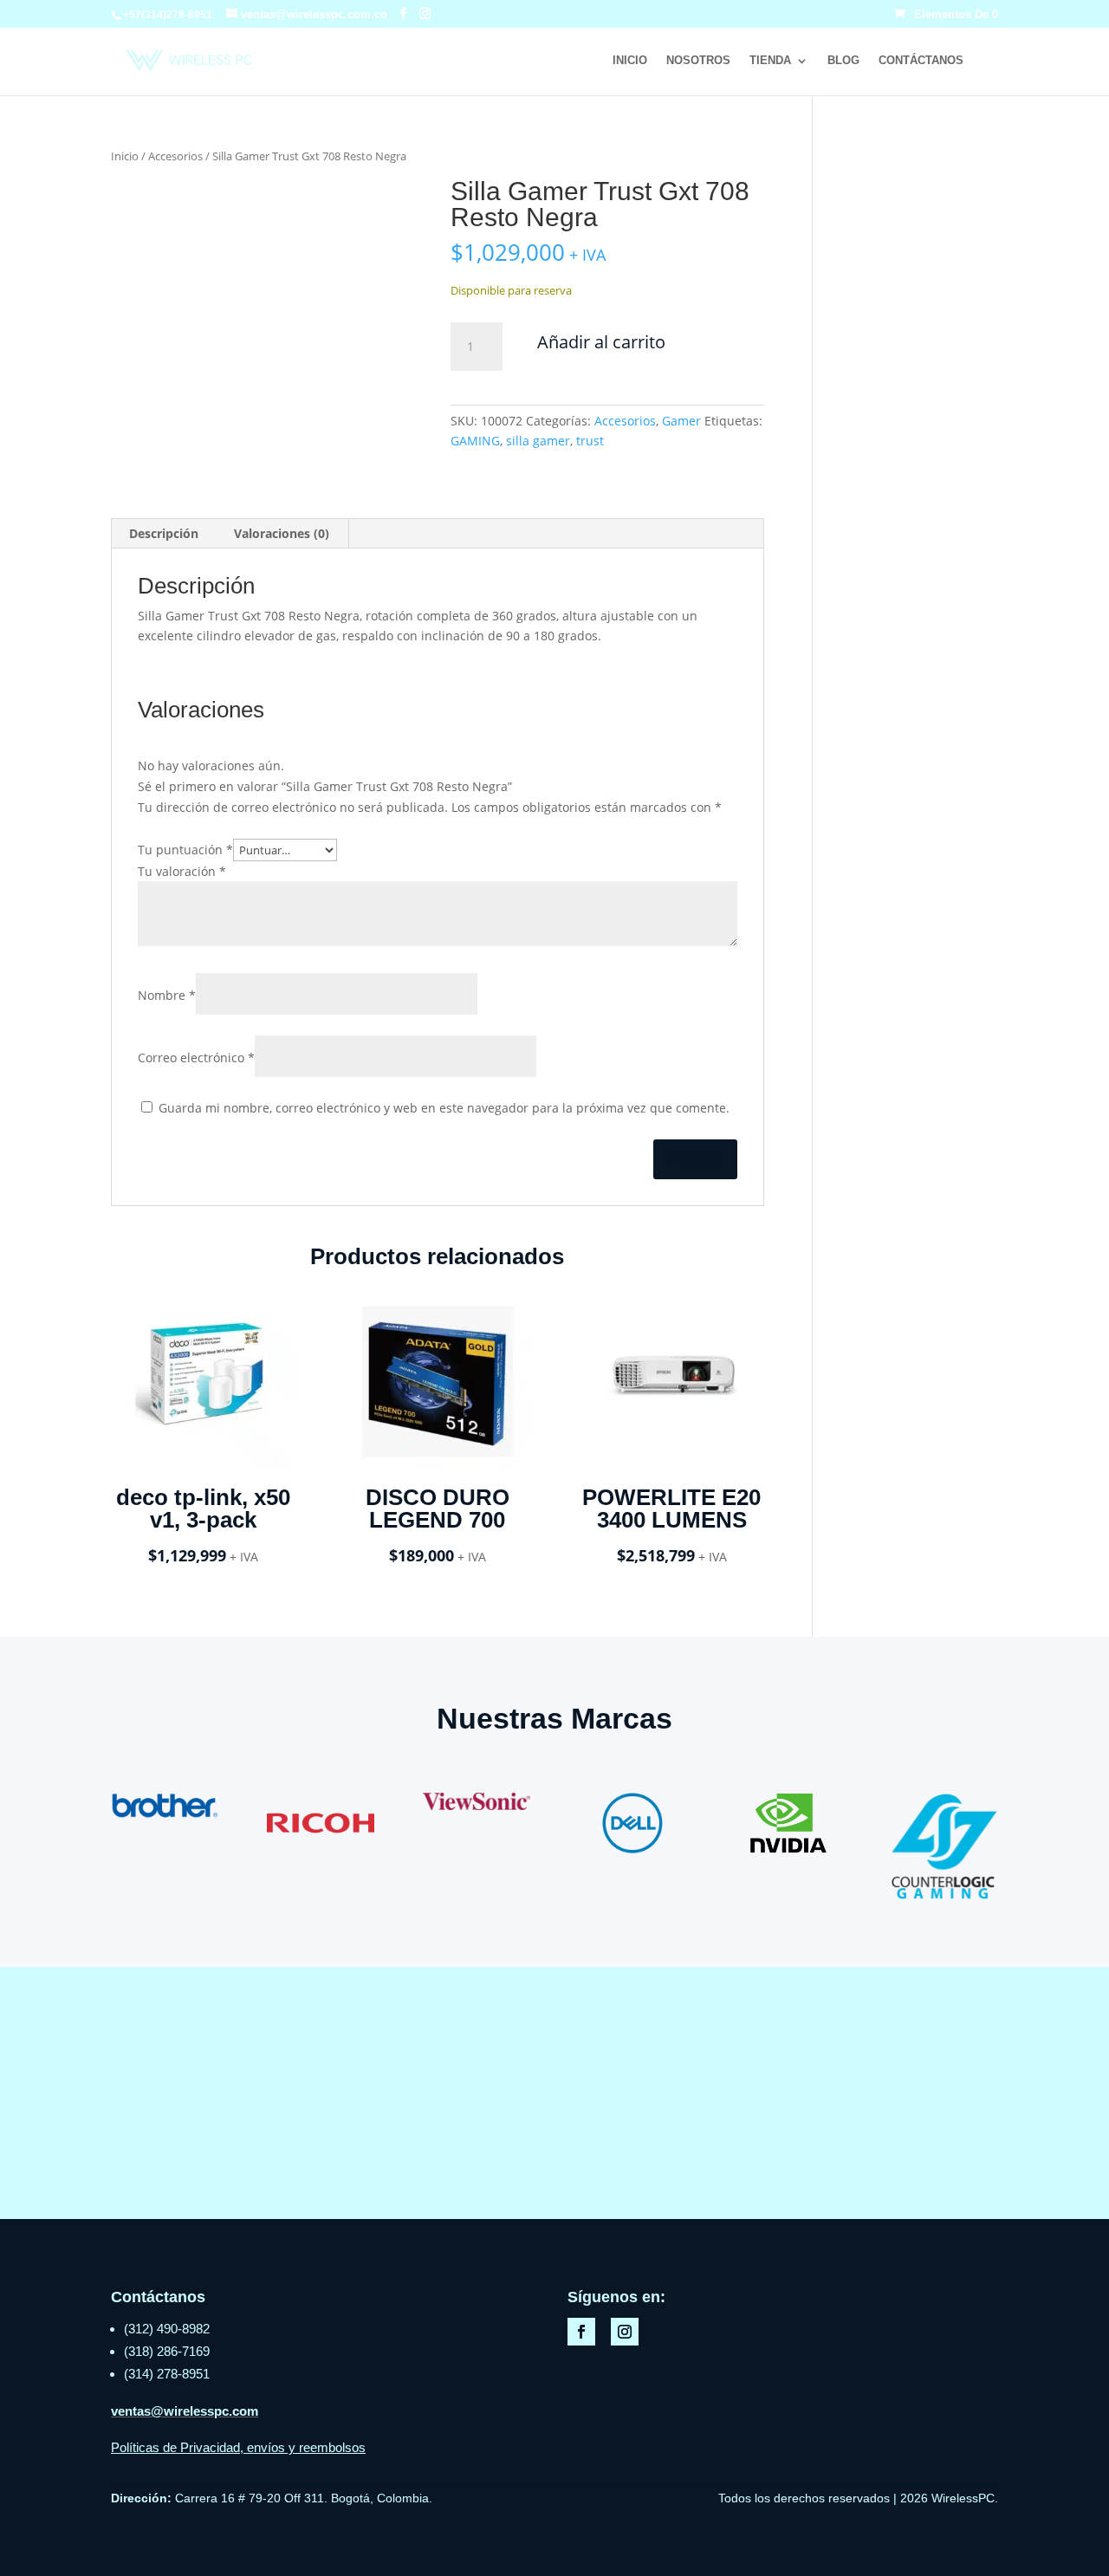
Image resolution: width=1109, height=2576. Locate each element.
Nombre (167, 995)
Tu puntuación (185, 850)
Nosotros (698, 61)
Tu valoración (182, 871)
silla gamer (538, 441)
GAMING (475, 441)
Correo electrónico (196, 1058)
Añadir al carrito (601, 342)
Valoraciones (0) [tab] (282, 533)
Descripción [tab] (164, 533)
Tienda (770, 61)
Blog (843, 61)
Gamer (681, 421)
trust (590, 441)
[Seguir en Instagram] (625, 2332)
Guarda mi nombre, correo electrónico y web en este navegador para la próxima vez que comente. (444, 1108)
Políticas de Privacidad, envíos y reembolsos (238, 2447)
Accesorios (175, 156)
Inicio (630, 61)
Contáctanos (921, 61)
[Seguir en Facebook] (581, 2332)
